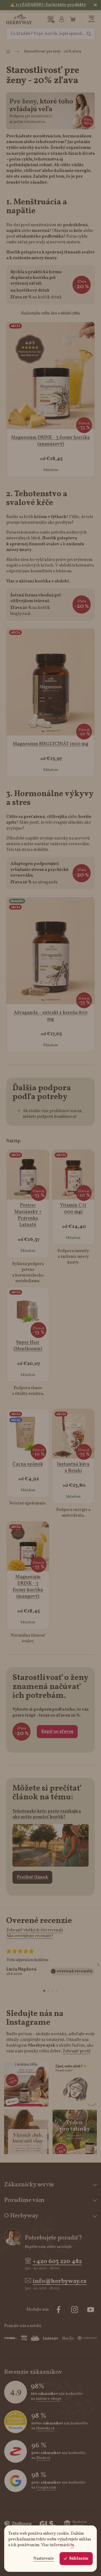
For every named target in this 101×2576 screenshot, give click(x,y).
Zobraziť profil (77, 2051)
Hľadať (89, 34)
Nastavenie (44, 2559)
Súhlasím (79, 2559)
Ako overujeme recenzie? (30, 1936)
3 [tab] (53, 1991)
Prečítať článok (32, 1877)
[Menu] (91, 19)
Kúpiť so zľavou (57, 1732)
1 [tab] (44, 1991)
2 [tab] (48, 1991)
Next (98, 1965)
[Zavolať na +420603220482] (51, 19)
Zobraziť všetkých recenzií (35, 1930)
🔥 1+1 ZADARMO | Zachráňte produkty (48, 5)
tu (72, 2545)
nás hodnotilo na (57, 2396)
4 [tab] (57, 1991)
